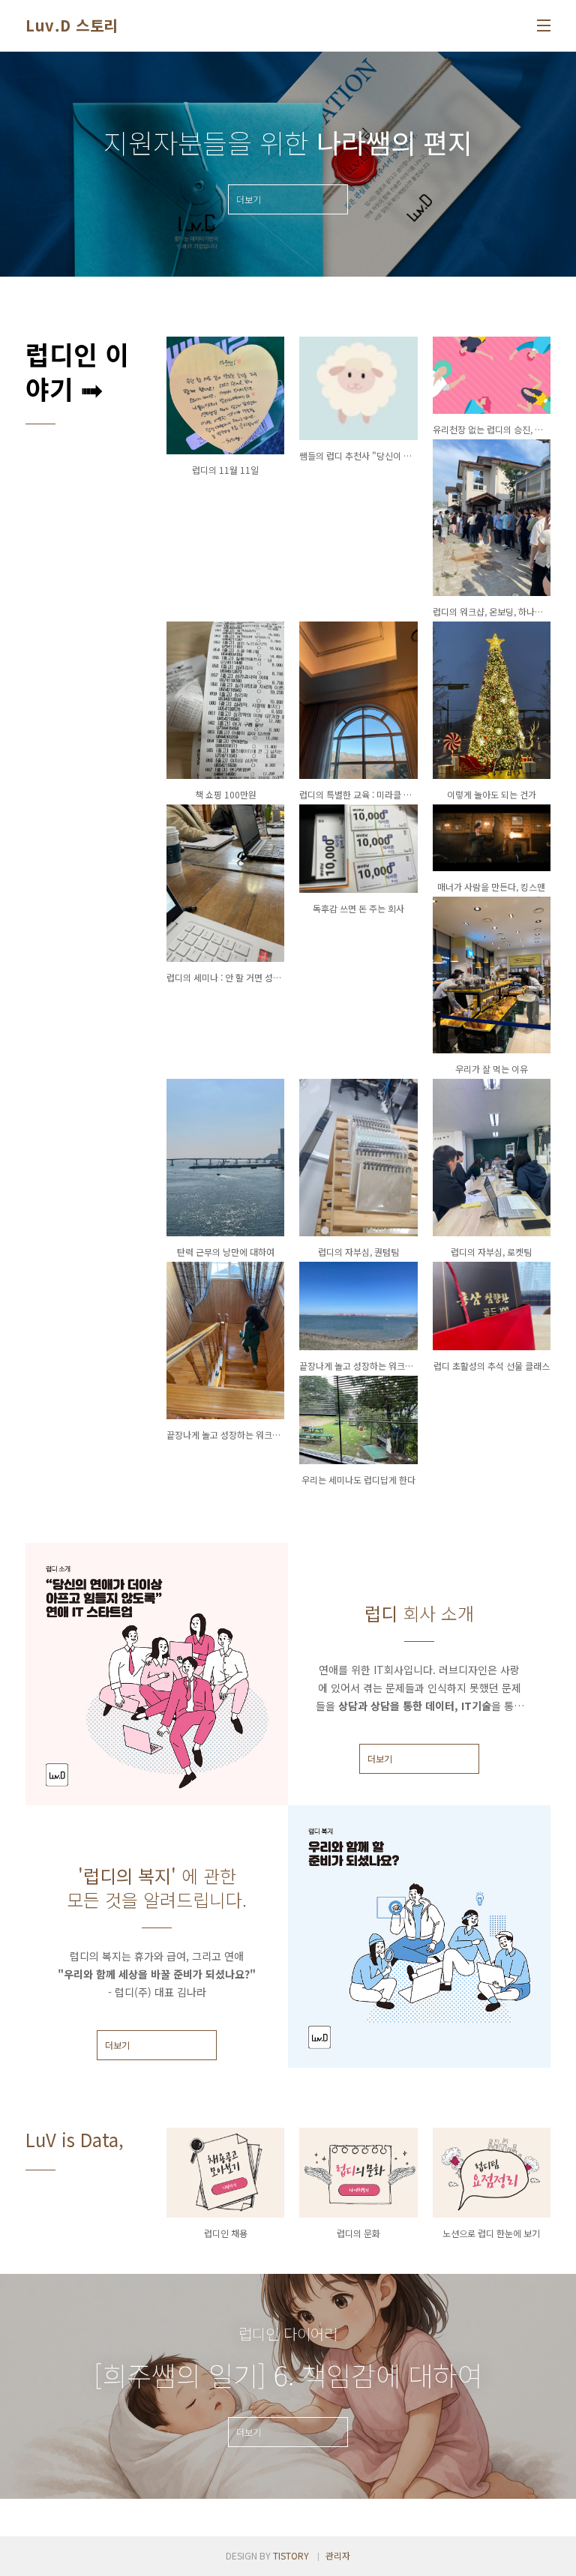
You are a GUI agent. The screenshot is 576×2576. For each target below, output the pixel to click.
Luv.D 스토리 (72, 25)
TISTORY (291, 2555)
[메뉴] (544, 25)
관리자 (338, 2555)
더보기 (380, 1758)
